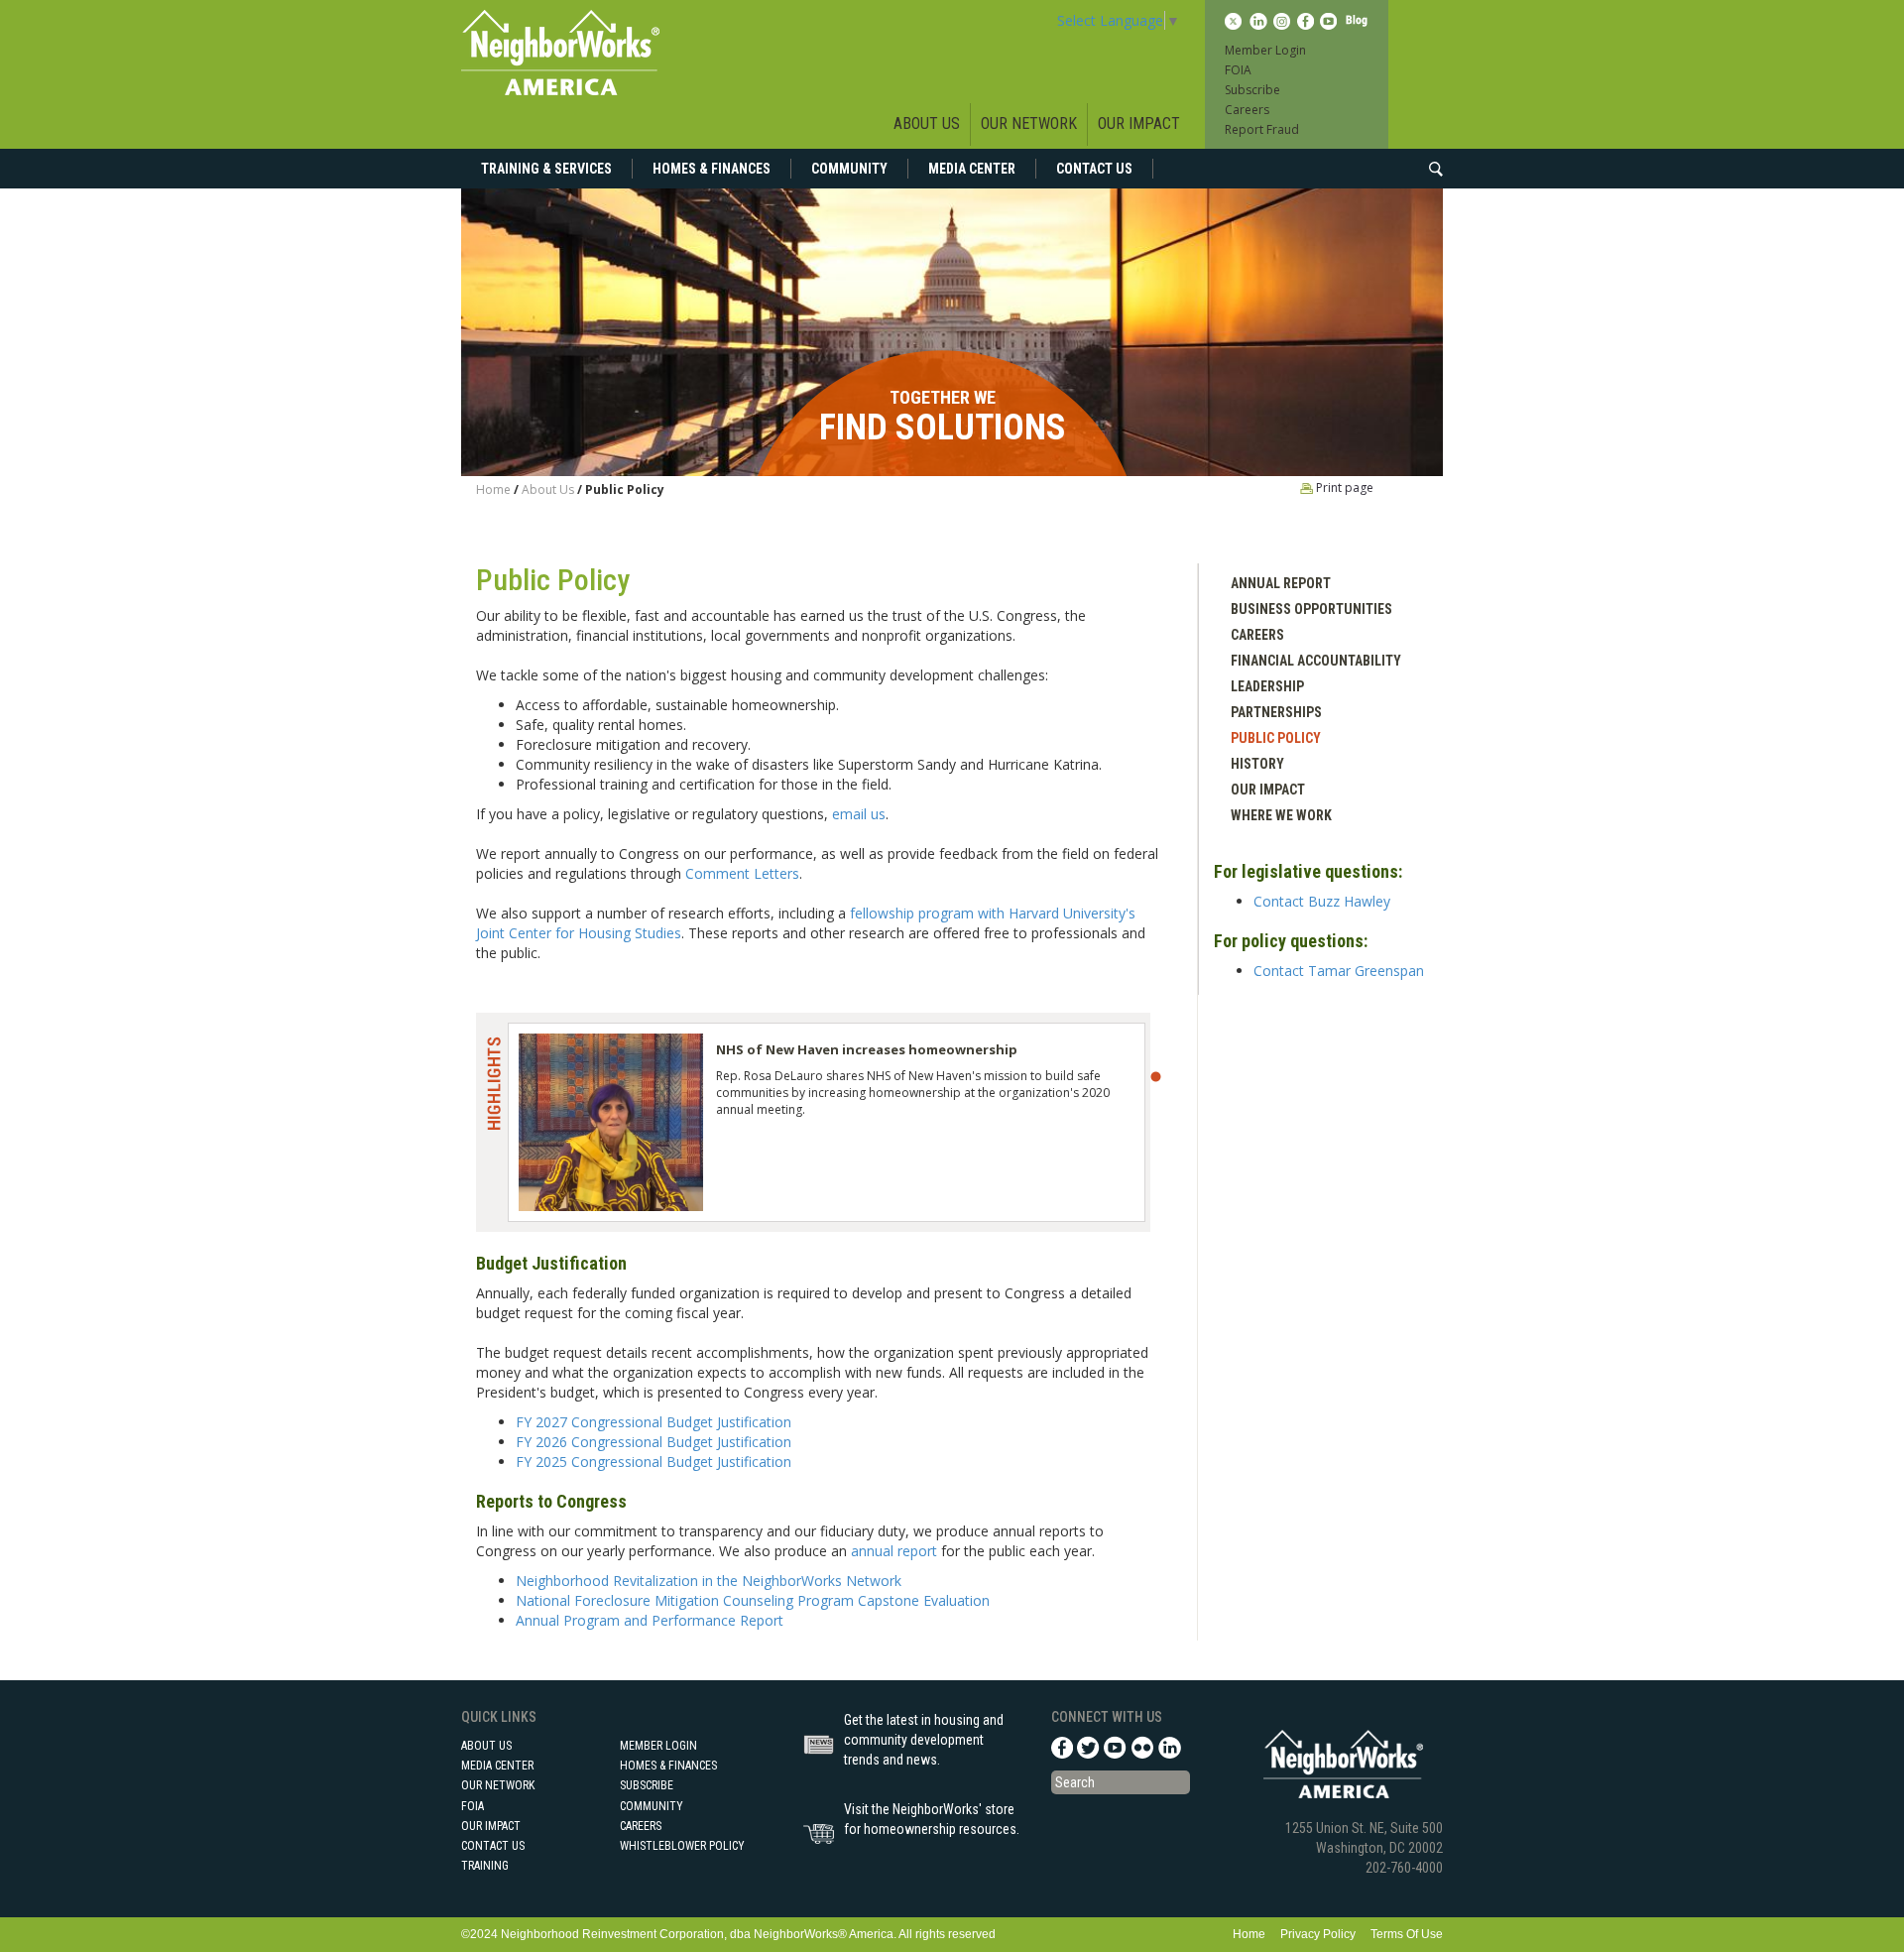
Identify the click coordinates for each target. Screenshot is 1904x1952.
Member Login (1265, 50)
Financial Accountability (1316, 661)
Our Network (1029, 123)
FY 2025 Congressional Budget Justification (654, 1462)
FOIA (1238, 70)
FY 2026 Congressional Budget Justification (654, 1442)
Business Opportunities (1311, 609)
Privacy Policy (1318, 1934)
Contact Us (1094, 169)
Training (485, 1866)
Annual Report (1281, 583)
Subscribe (1252, 90)
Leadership (1267, 686)
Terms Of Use (1407, 1934)
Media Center (972, 169)
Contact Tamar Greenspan (1339, 971)
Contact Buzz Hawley (1322, 901)
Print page (1343, 488)
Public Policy (1276, 738)
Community (849, 169)
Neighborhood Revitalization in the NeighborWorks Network (709, 1581)
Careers (1247, 110)
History (1257, 764)
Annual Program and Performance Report (650, 1620)
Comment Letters (742, 873)
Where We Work (1281, 815)
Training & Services (546, 169)
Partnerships (1276, 712)
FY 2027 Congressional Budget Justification (654, 1422)
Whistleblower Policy (682, 1846)
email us (859, 814)
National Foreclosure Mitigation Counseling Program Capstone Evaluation (753, 1600)
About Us (927, 123)
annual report (894, 1551)
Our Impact (1139, 123)
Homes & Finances (712, 169)
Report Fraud (1262, 129)
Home (493, 489)
